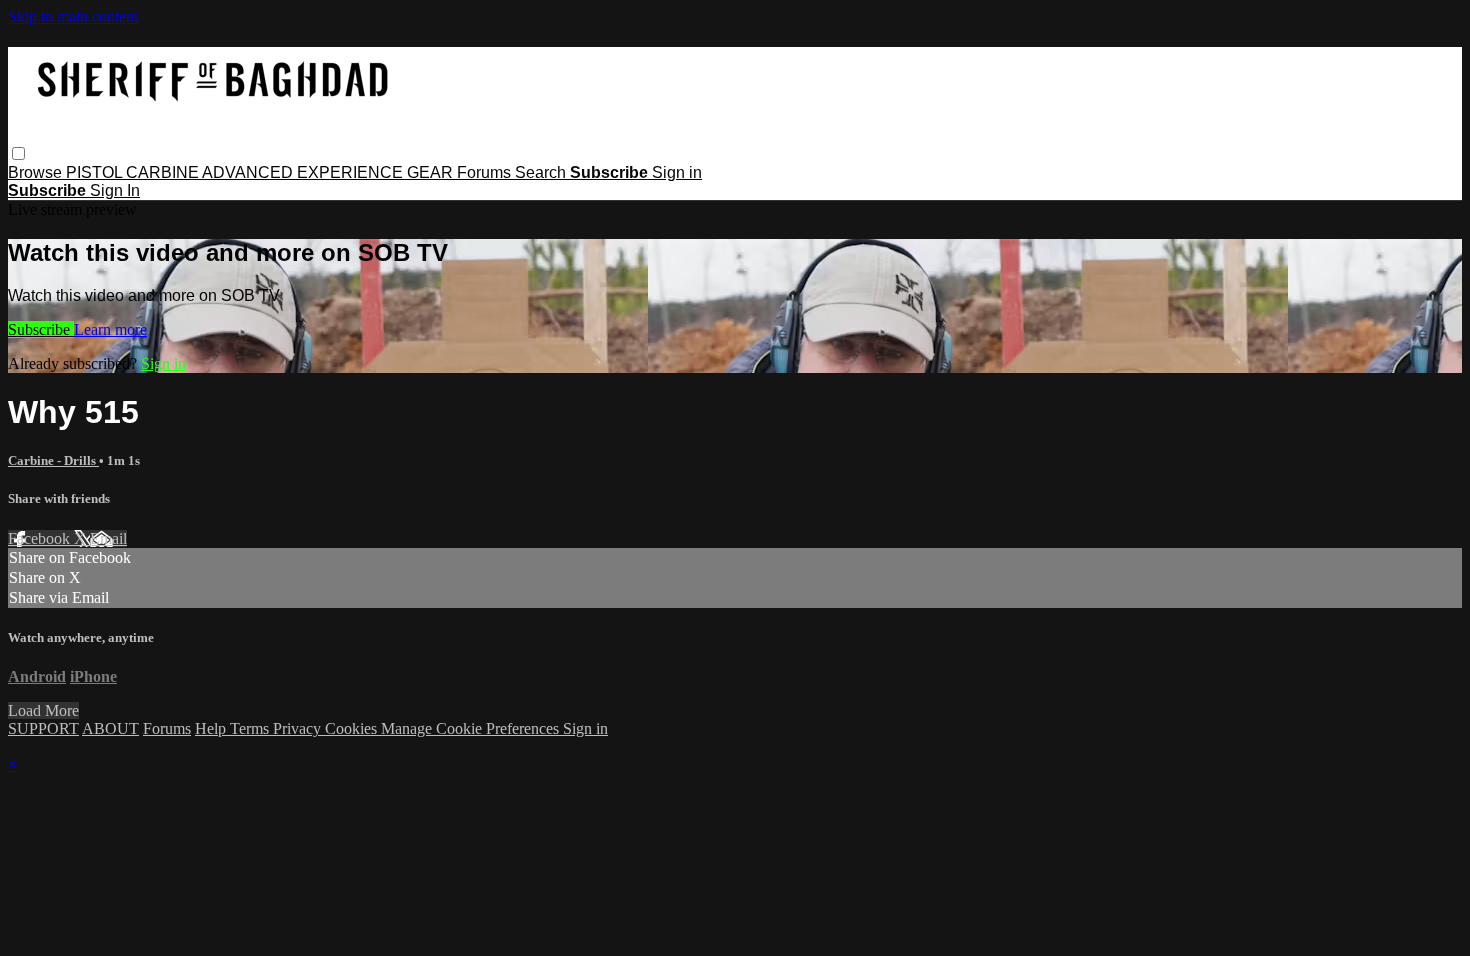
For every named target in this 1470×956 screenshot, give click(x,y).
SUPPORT (43, 728)
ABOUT (110, 728)
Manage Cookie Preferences (472, 728)
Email (108, 538)
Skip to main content (73, 16)
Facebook (41, 538)
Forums (486, 172)
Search (542, 172)
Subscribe (41, 329)
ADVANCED (249, 172)
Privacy (299, 728)
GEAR (432, 172)
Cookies (353, 728)
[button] (18, 153)
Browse (37, 172)
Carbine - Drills (53, 460)
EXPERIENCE (352, 172)
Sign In (115, 190)
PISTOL (96, 172)
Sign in (677, 172)
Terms (251, 728)
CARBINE (164, 172)
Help (212, 728)
